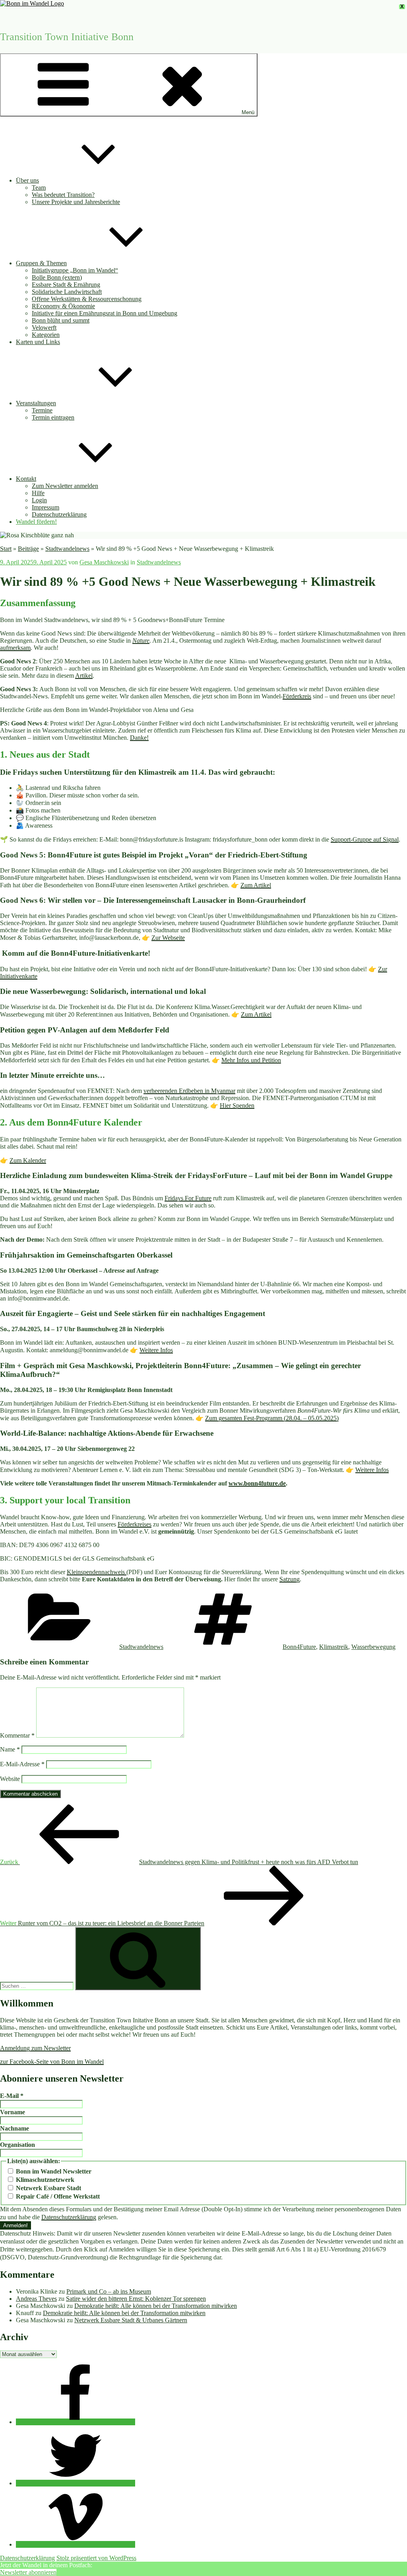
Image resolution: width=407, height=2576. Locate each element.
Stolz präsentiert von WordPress (96, 2558)
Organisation (17, 2145)
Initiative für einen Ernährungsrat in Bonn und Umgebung (105, 313)
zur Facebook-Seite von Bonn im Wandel (52, 2062)
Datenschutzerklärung (59, 514)
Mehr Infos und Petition (251, 1060)
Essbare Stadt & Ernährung (66, 285)
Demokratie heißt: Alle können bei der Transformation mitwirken (156, 2306)
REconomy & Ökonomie (63, 306)
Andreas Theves (36, 2299)
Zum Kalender (28, 1160)
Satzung (290, 1579)
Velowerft (44, 328)
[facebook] (76, 2422)
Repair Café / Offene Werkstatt (57, 2196)
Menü (248, 112)
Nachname (15, 2128)
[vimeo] (76, 2544)
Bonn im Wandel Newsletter (53, 2171)
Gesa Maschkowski (104, 562)
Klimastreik (334, 1647)
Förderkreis (297, 696)
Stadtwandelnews (67, 549)
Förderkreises (135, 1524)
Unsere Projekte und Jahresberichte (76, 202)
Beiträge (28, 549)
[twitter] (76, 2483)
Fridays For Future (188, 1198)
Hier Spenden (237, 1105)
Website (10, 1779)
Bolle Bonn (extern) (57, 277)
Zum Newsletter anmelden (65, 486)
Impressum (46, 507)
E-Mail (12, 2096)
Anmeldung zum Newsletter (35, 2048)
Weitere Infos (156, 1350)
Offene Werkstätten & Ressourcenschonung (87, 299)
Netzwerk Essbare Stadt (48, 2188)
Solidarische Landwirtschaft (67, 292)
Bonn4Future (299, 1647)
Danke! (139, 738)
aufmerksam (15, 648)
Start (6, 549)
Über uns (27, 180)
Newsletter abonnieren (28, 2572)
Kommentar (17, 1735)
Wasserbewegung (373, 1647)
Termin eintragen (53, 417)
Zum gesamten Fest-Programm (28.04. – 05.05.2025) (272, 1418)
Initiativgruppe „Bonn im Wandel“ (75, 270)
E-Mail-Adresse (22, 1764)
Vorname (13, 2112)
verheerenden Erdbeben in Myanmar (189, 1091)
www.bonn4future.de (257, 1483)
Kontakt (26, 479)
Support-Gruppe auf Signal (365, 839)
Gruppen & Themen (41, 263)
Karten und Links (38, 342)
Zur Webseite (168, 938)
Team (39, 188)
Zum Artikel (256, 885)
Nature (141, 641)
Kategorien (46, 335)
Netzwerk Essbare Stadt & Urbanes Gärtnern (131, 2320)
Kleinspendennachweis (97, 1572)
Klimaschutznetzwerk (44, 2180)
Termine (42, 410)
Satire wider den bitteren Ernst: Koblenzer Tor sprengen (136, 2299)
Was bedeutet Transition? (63, 195)
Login (39, 500)
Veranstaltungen (36, 403)
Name (10, 1749)
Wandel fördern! (36, 522)
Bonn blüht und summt (61, 320)
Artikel (84, 676)
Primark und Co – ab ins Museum (109, 2291)
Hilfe (38, 493)
